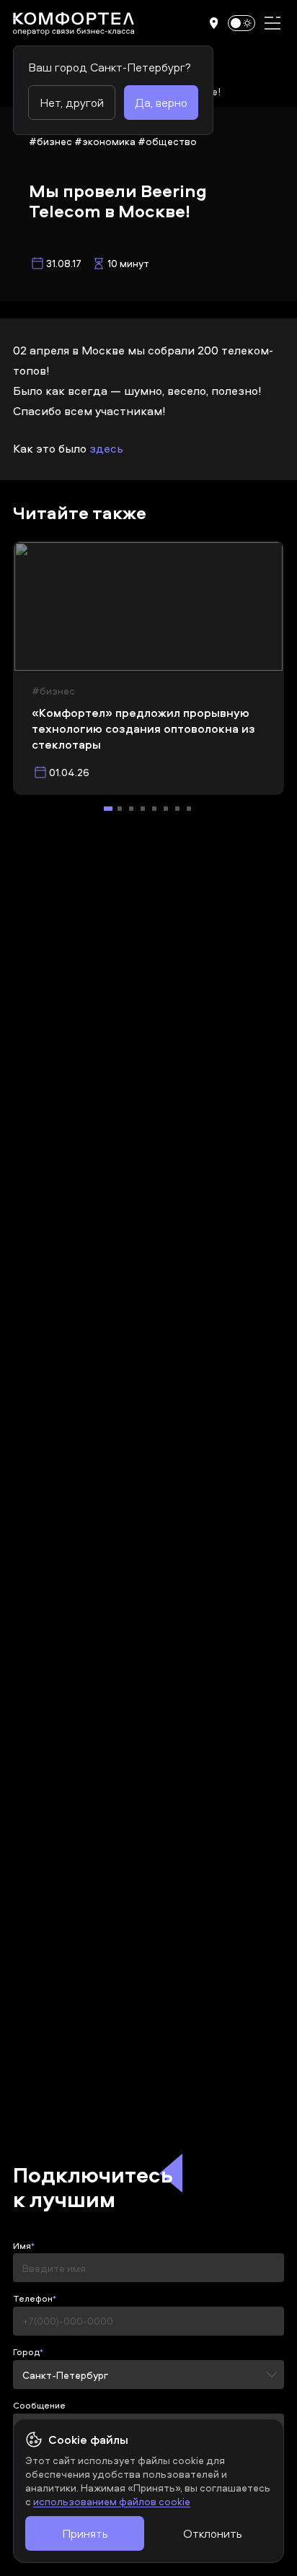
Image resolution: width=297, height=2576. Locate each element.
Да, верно (161, 103)
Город (26, 2352)
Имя (22, 2246)
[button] (214, 23)
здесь (106, 448)
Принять (85, 2533)
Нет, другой (72, 103)
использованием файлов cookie (112, 2501)
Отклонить (212, 2533)
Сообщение (39, 2406)
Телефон (33, 2299)
